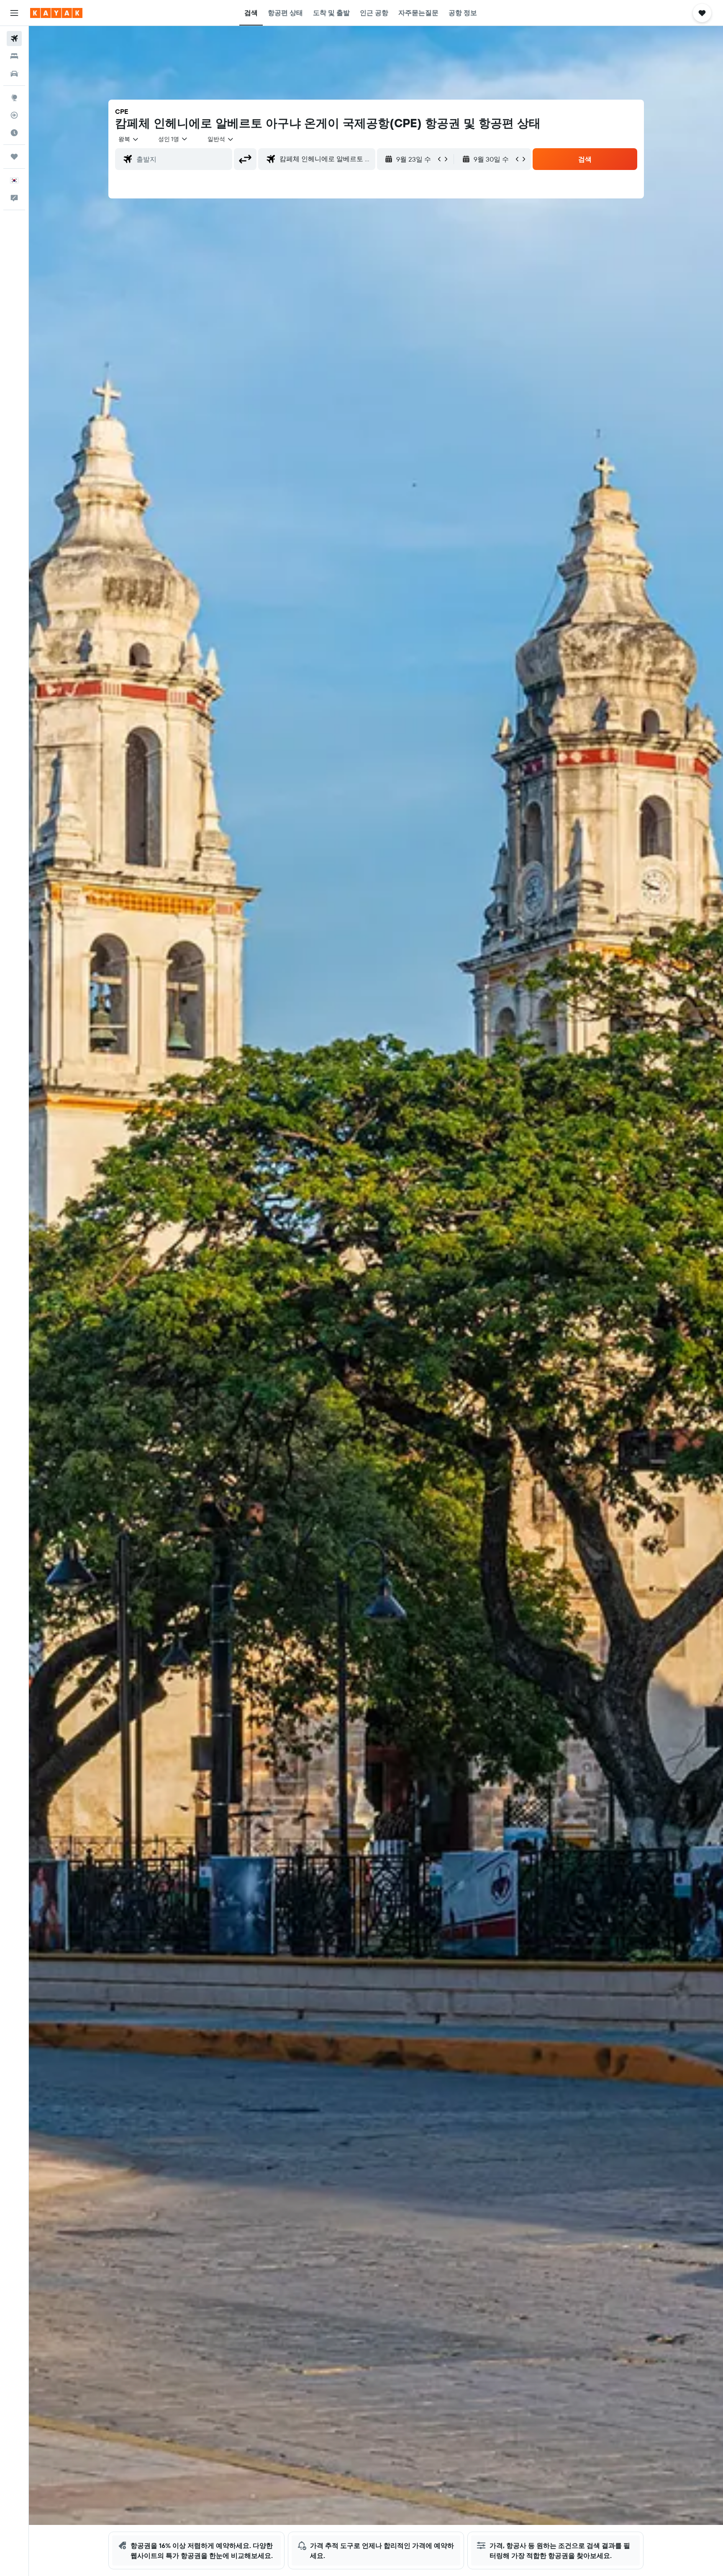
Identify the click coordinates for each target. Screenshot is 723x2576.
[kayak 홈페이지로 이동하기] (56, 13)
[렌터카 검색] (14, 74)
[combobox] (129, 139)
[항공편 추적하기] (14, 115)
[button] (14, 13)
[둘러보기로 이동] (14, 98)
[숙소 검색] (14, 56)
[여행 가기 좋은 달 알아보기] (14, 133)
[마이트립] (14, 157)
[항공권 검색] (14, 39)
